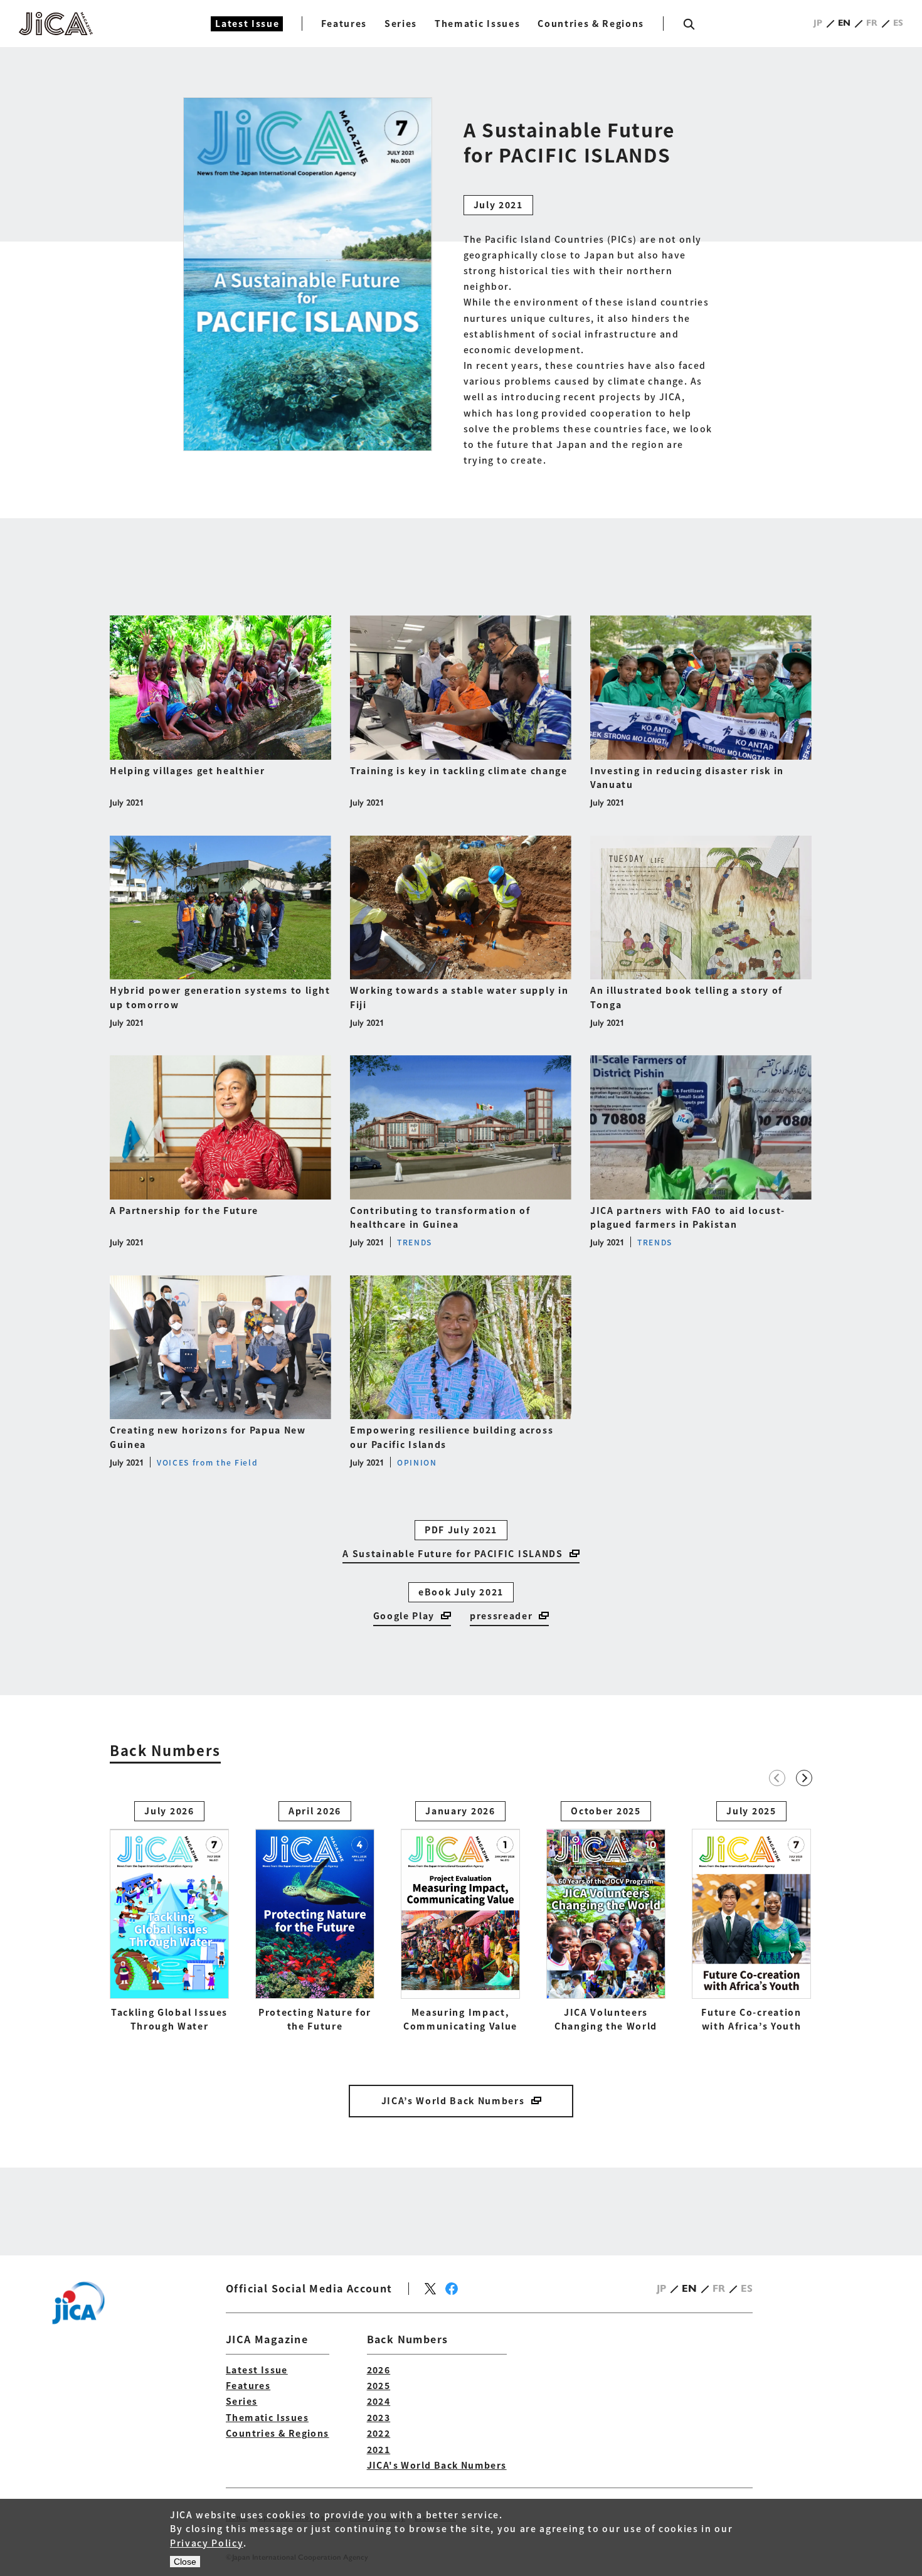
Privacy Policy (207, 2543)
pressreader (501, 1615)
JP (818, 23)
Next (804, 1778)
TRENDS (415, 1242)
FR (872, 23)
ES (898, 23)
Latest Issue (247, 23)
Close (185, 2562)
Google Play (404, 1615)
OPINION (417, 1462)
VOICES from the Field (207, 1462)
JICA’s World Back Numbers (453, 2100)
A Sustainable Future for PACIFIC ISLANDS (453, 1553)
